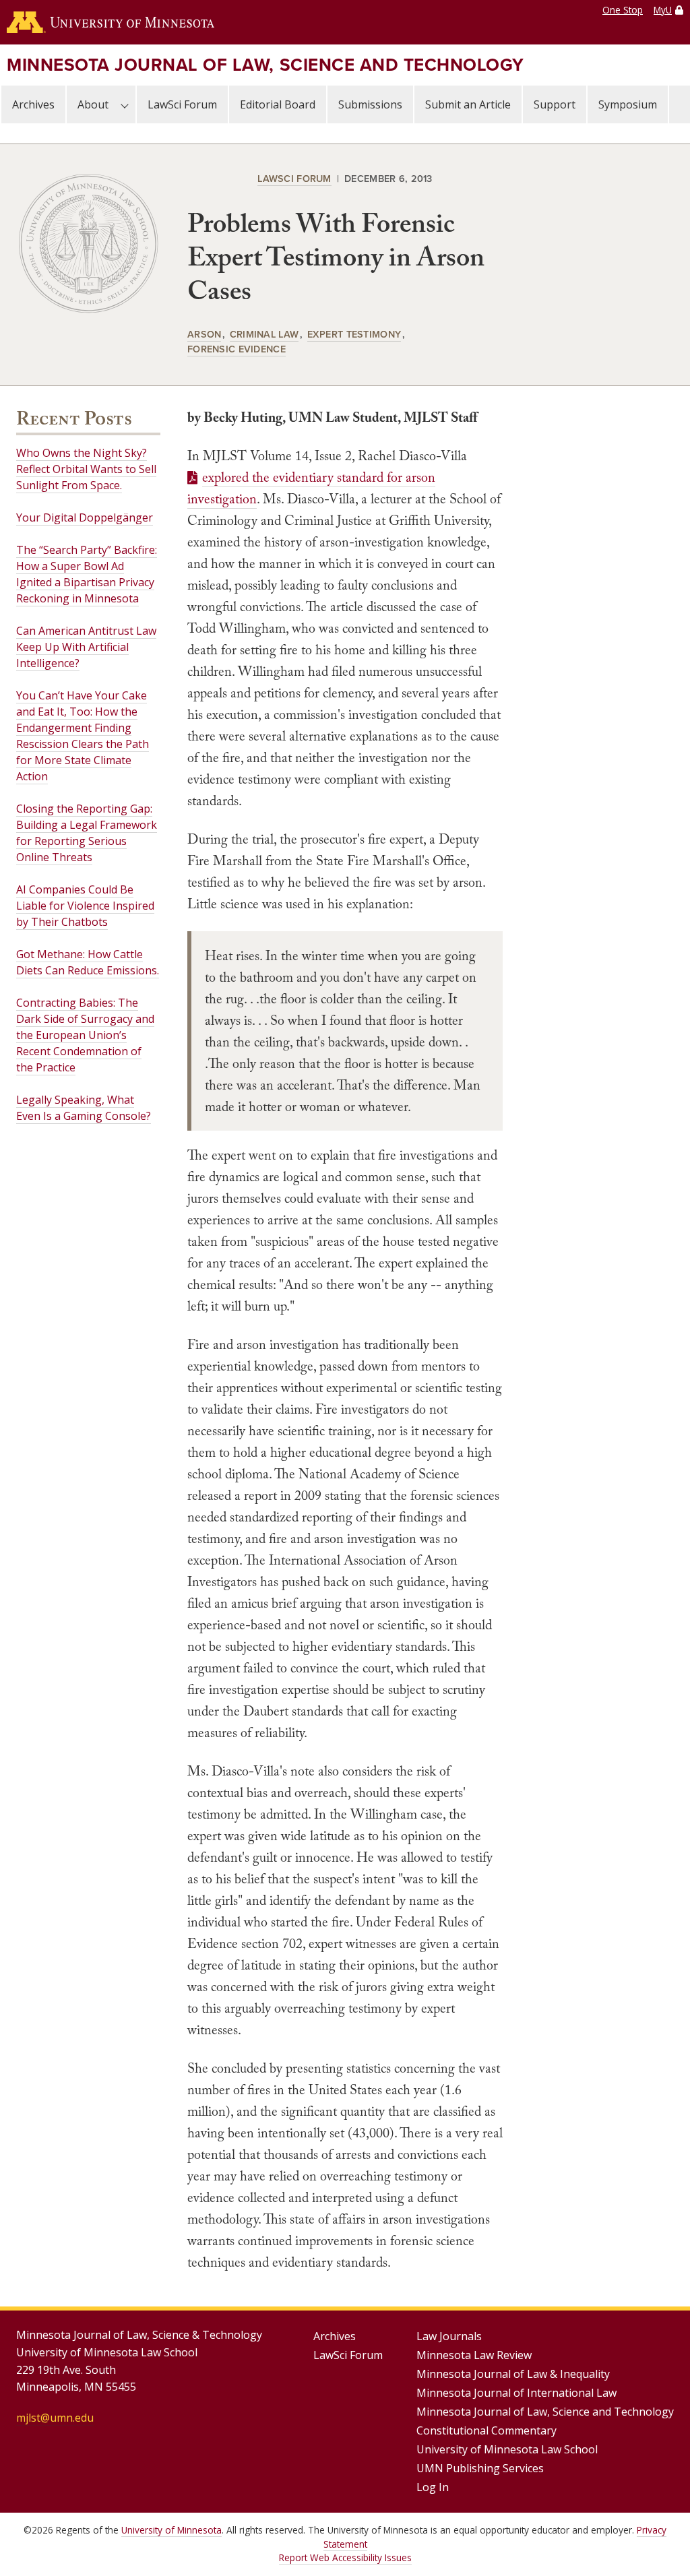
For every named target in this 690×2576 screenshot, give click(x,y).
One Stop (623, 10)
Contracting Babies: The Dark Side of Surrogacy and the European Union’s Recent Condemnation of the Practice (85, 1035)
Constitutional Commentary (487, 2430)
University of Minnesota (171, 2530)
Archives (33, 104)
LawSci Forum (182, 104)
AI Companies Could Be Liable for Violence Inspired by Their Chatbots (85, 906)
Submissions (370, 104)
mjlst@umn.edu (55, 2418)
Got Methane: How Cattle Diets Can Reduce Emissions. (88, 962)
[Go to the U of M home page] (111, 22)
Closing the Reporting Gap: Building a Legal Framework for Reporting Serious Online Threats (87, 833)
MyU (663, 10)
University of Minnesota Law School (507, 2449)
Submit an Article (468, 104)
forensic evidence (237, 349)
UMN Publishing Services (480, 2468)
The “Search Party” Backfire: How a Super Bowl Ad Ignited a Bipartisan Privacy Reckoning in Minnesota (87, 574)
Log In (433, 2487)
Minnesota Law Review (474, 2355)
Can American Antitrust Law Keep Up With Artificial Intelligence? (86, 647)
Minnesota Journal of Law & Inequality (513, 2374)
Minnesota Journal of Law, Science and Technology (265, 65)
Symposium (628, 104)
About (93, 104)
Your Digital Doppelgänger (85, 517)
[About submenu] (125, 104)
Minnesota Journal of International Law (516, 2393)
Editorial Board (278, 104)
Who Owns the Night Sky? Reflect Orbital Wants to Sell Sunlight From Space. (86, 469)
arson (204, 334)
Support (555, 104)
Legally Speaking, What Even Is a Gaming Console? (84, 1108)
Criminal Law (264, 334)
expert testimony (354, 334)
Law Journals (449, 2336)
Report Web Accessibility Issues (345, 2557)
